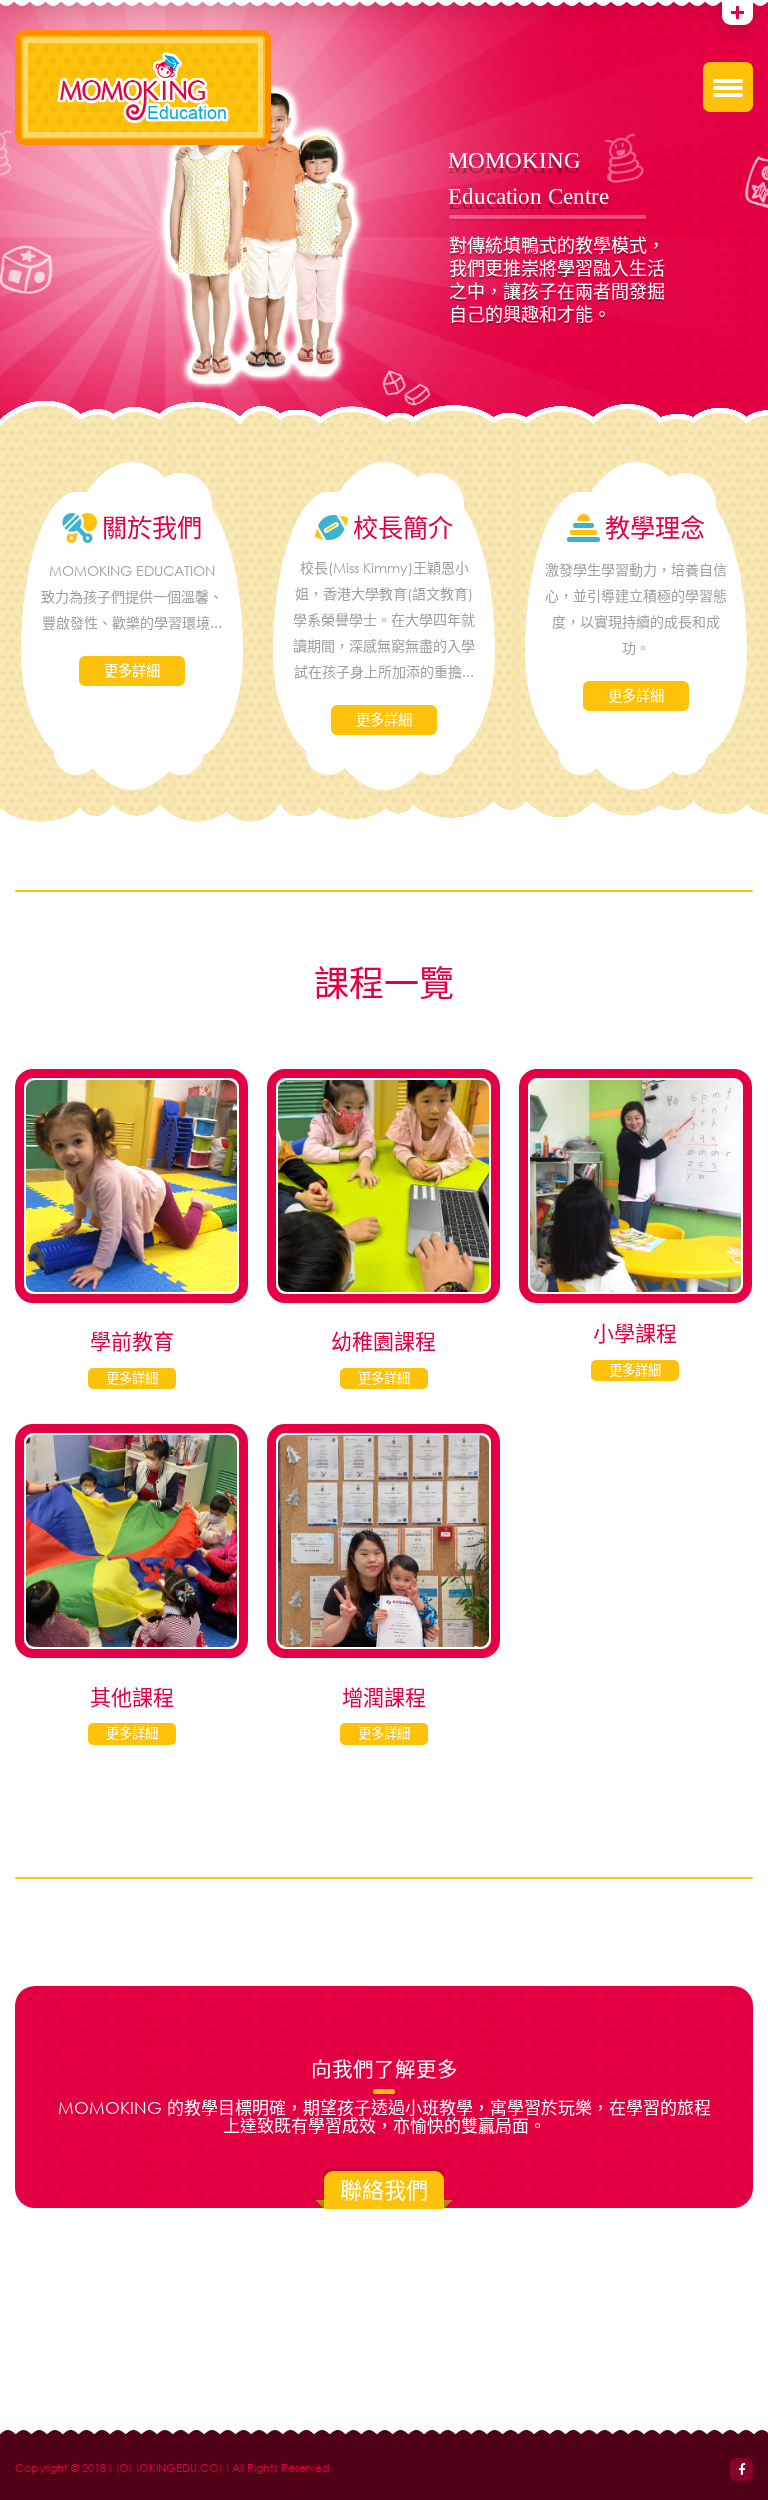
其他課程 (132, 1697)
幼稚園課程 (383, 1341)
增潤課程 (384, 1697)
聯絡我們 (384, 2189)
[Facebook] (741, 2470)
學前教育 (132, 1341)
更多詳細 (132, 670)
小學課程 (635, 1333)
